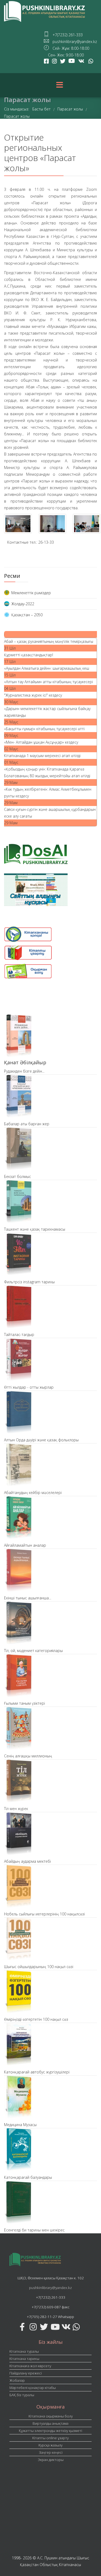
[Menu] (60, 85)
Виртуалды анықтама (50, 2423)
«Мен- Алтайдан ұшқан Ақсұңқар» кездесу (41, 742)
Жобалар (17, 2380)
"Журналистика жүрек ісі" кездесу (33, 695)
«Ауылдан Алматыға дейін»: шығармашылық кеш (47, 668)
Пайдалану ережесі (26, 2373)
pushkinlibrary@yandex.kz (50, 2288)
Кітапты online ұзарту (50, 2438)
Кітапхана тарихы (24, 2359)
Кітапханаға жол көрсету (30, 2366)
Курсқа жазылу (50, 2445)
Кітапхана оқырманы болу (51, 2416)
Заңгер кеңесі (51, 2452)
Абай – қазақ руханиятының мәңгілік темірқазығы (49, 641)
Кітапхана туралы (24, 2351)
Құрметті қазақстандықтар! (29, 655)
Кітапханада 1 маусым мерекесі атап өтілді (42, 756)
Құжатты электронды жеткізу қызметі (50, 2431)
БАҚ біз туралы (22, 2395)
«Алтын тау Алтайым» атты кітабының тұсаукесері (48, 682)
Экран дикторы (51, 2460)
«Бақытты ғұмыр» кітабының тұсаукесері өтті (44, 729)
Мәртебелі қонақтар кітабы (33, 2388)
